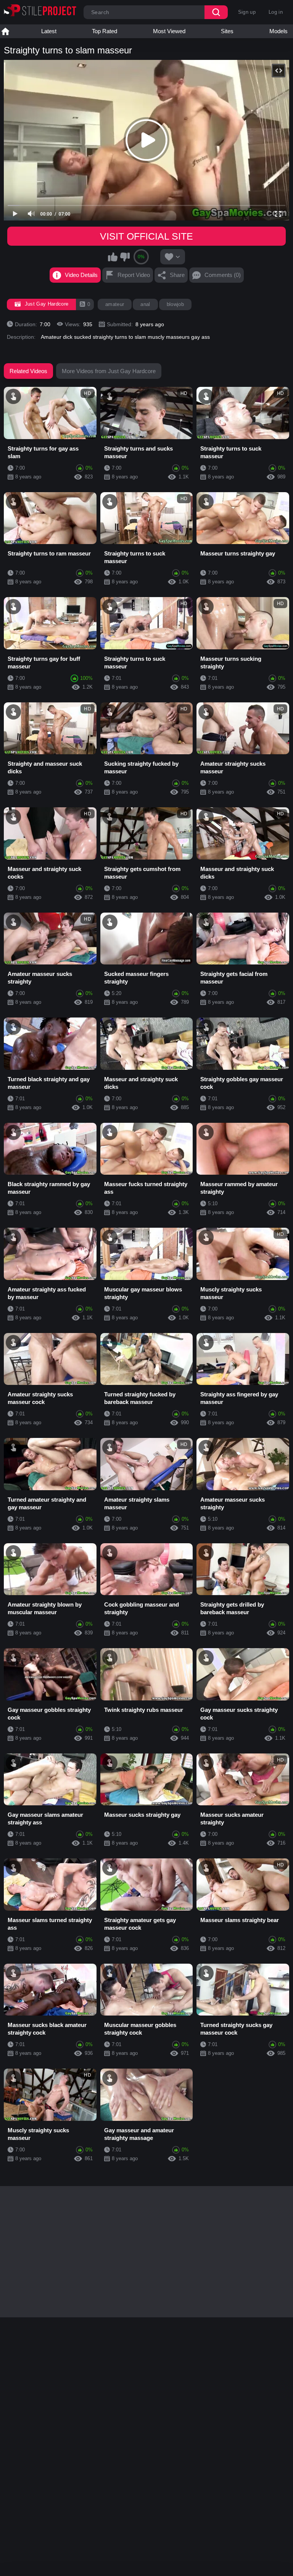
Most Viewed (169, 31)
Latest (49, 31)
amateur (115, 304)
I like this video (113, 257)
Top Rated (105, 31)
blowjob (175, 304)
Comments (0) (223, 275)
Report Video (134, 275)
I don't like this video (125, 257)
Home (5, 31)
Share (177, 275)
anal (145, 304)
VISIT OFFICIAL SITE (146, 236)
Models (279, 31)
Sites (227, 31)
